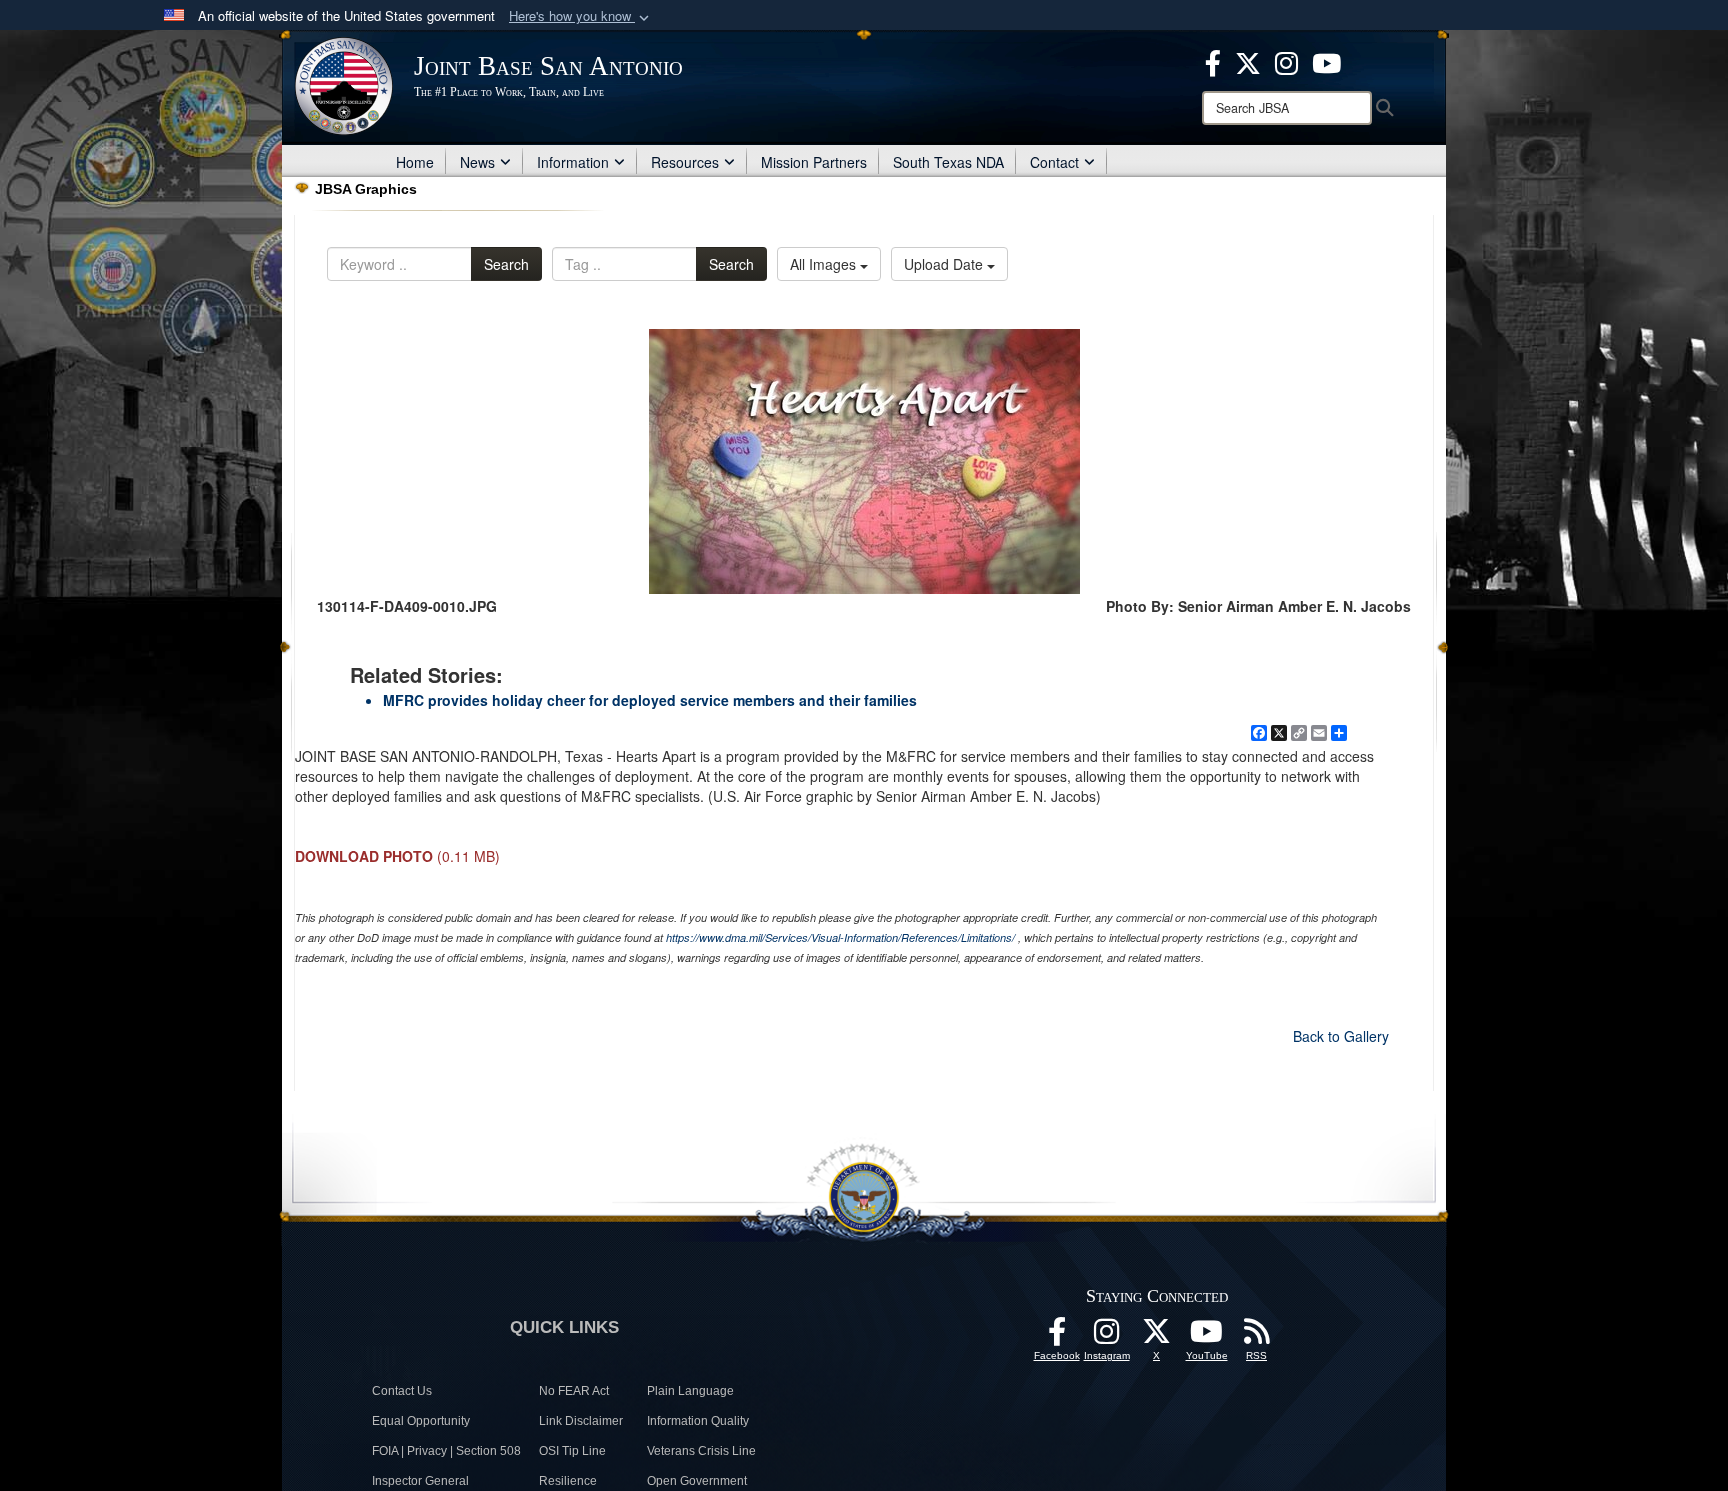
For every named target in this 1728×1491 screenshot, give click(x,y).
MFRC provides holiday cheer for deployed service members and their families (650, 700)
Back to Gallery (1341, 1036)
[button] (581, 16)
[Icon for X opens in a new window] (1248, 61)
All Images (825, 264)
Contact (1054, 162)
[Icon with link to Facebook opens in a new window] (1213, 61)
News (477, 162)
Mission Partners (814, 162)
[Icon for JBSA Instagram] (1107, 1337)
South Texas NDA (948, 162)
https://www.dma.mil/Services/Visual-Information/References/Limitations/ (840, 937)
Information (573, 162)
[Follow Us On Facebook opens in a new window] (1057, 1337)
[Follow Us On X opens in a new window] (1157, 1337)
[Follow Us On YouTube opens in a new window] (1207, 1337)
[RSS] (1257, 1337)
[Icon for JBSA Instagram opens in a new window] (1286, 61)
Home (415, 162)
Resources (685, 162)
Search (506, 264)
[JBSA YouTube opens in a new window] (1326, 61)
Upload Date (945, 264)
